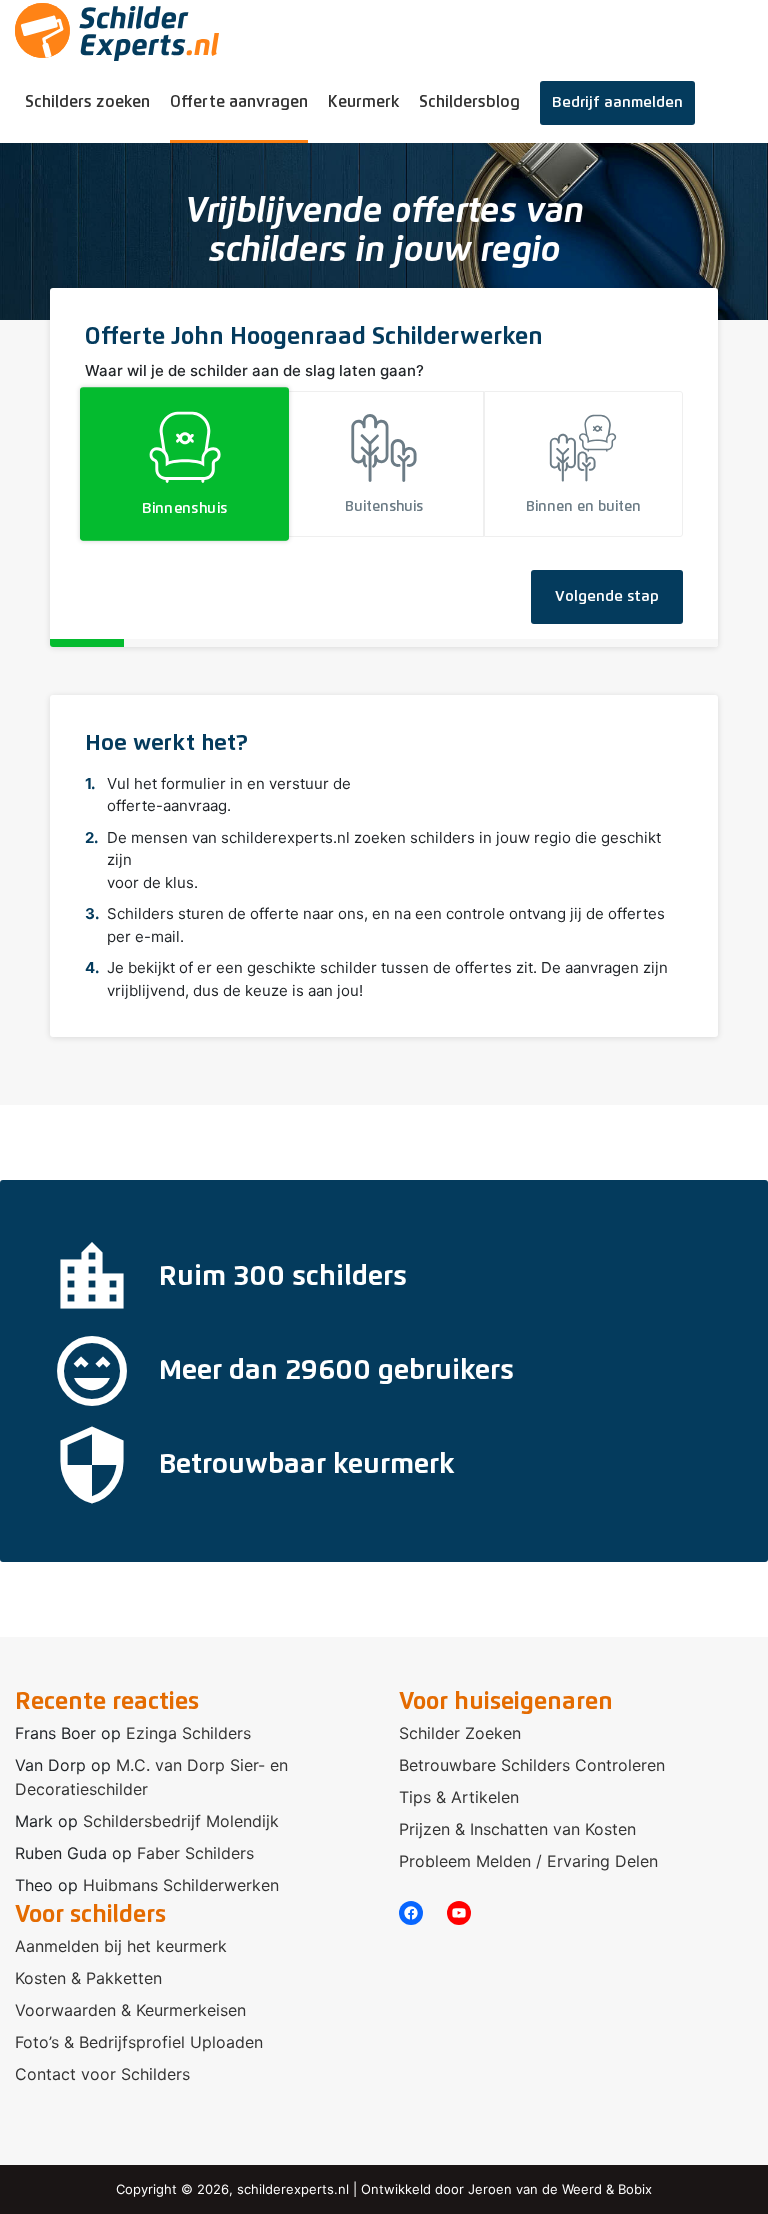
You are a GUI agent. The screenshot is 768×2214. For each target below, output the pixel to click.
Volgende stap (607, 596)
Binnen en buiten (583, 507)
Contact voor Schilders (102, 2074)
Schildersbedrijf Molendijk (181, 1821)
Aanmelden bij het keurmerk (121, 1946)
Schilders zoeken (87, 102)
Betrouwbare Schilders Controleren (532, 1765)
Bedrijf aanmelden (617, 102)
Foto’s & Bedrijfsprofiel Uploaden (139, 2042)
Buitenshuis (384, 507)
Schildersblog (469, 102)
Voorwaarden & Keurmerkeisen (130, 2010)
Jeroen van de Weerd (535, 2189)
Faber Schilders (195, 1853)
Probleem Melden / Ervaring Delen (528, 1861)
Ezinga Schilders (188, 1733)
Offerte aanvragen (239, 102)
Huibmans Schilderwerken (181, 1885)
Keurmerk (363, 102)
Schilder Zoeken (460, 1733)
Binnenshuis (184, 509)
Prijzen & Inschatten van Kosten (517, 1829)
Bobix (635, 2189)
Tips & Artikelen (459, 1797)
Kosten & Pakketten (88, 1978)
